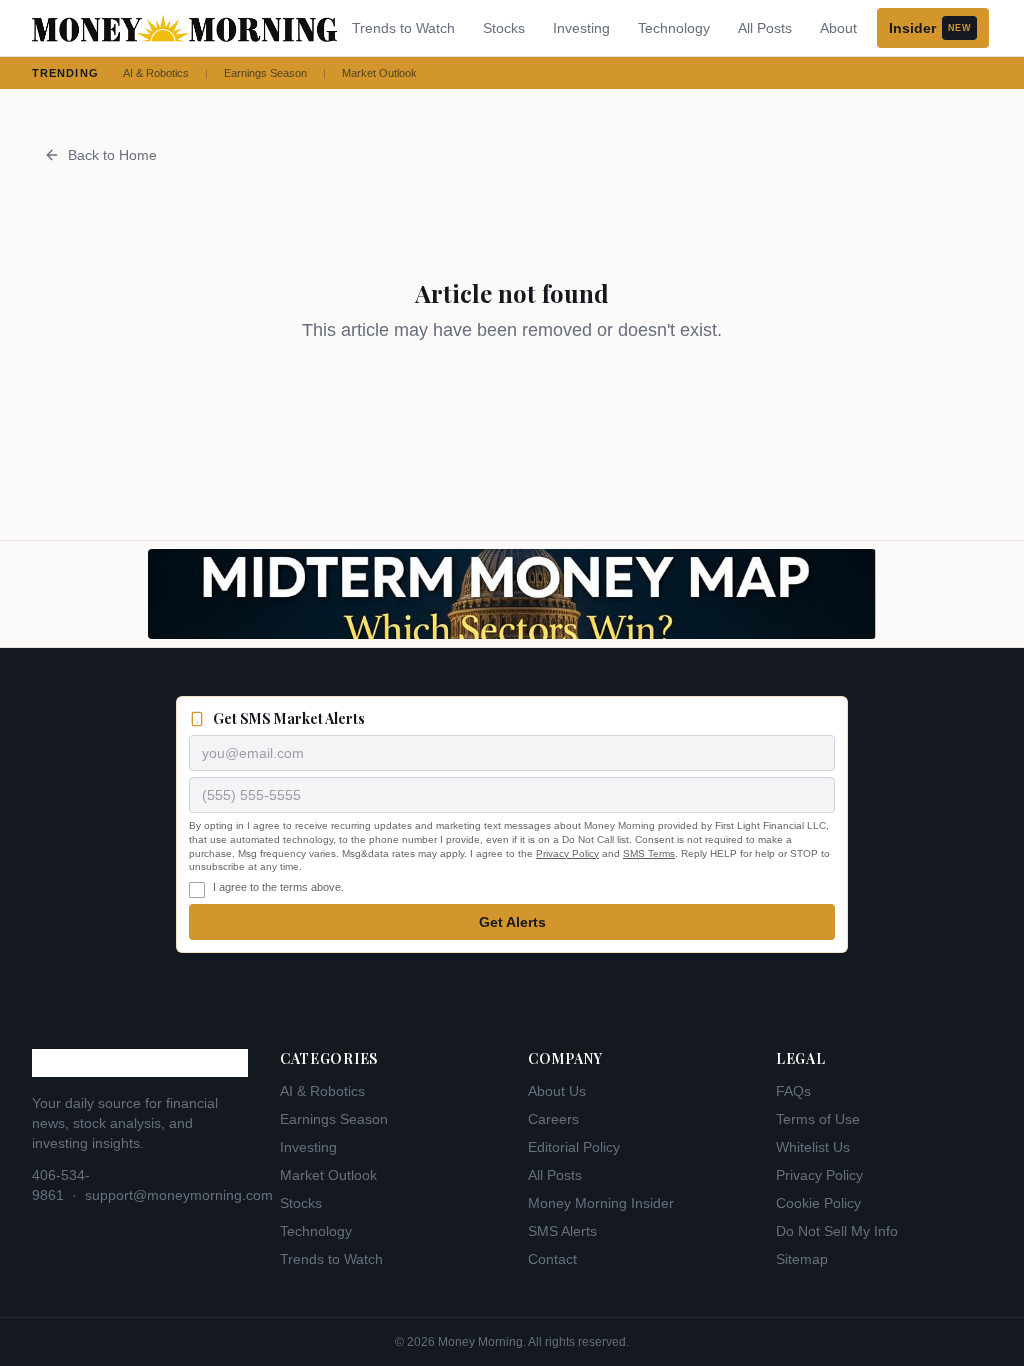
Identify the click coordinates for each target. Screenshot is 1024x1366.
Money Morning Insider (601, 1203)
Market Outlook (379, 73)
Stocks (504, 28)
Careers (553, 1119)
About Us (557, 1091)
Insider (930, 28)
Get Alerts (512, 922)
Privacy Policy (567, 853)
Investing (581, 28)
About (838, 28)
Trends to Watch (403, 28)
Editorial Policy (574, 1147)
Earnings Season (265, 73)
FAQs (793, 1091)
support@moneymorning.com (179, 1195)
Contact (552, 1259)
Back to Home (112, 155)
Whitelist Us (813, 1147)
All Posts (765, 28)
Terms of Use (818, 1119)
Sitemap (802, 1259)
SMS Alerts (562, 1231)
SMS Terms (649, 853)
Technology (674, 28)
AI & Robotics (156, 73)
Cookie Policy (818, 1203)
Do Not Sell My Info (837, 1231)
